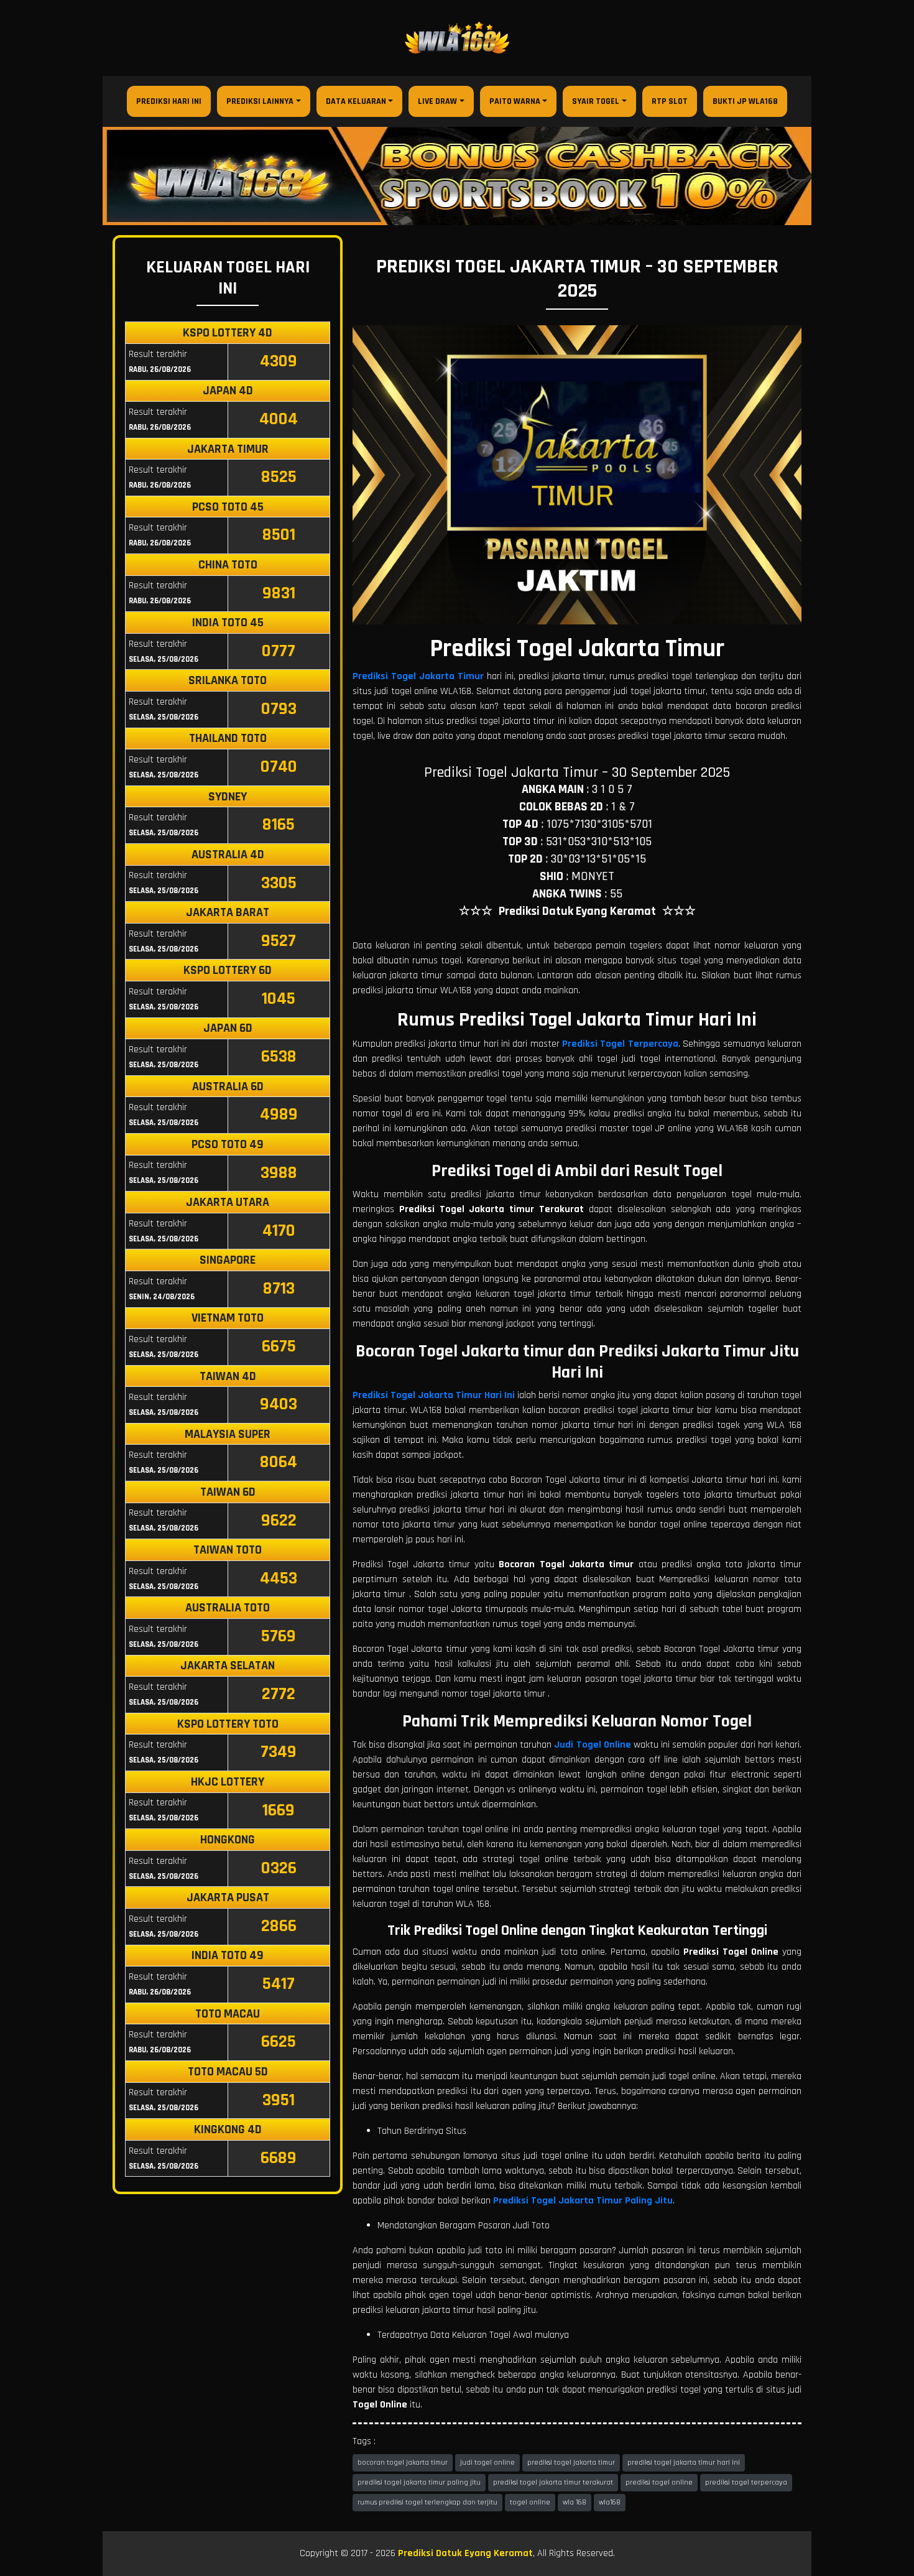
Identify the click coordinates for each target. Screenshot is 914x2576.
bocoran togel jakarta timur (403, 2462)
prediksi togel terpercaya (746, 2482)
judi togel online (487, 2462)
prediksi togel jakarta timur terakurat (553, 2482)
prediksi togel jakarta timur (571, 2462)
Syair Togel (596, 101)
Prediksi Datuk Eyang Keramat (465, 2553)
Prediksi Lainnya (260, 101)
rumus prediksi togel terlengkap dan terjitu (427, 2502)
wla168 (610, 2502)
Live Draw (437, 101)
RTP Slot (670, 101)
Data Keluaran (356, 101)
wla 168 (575, 2502)
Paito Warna (515, 101)
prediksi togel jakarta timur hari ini (684, 2462)
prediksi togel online (659, 2482)
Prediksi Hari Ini (169, 101)
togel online (530, 2502)
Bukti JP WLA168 (745, 101)
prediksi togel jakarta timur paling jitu (419, 2482)
